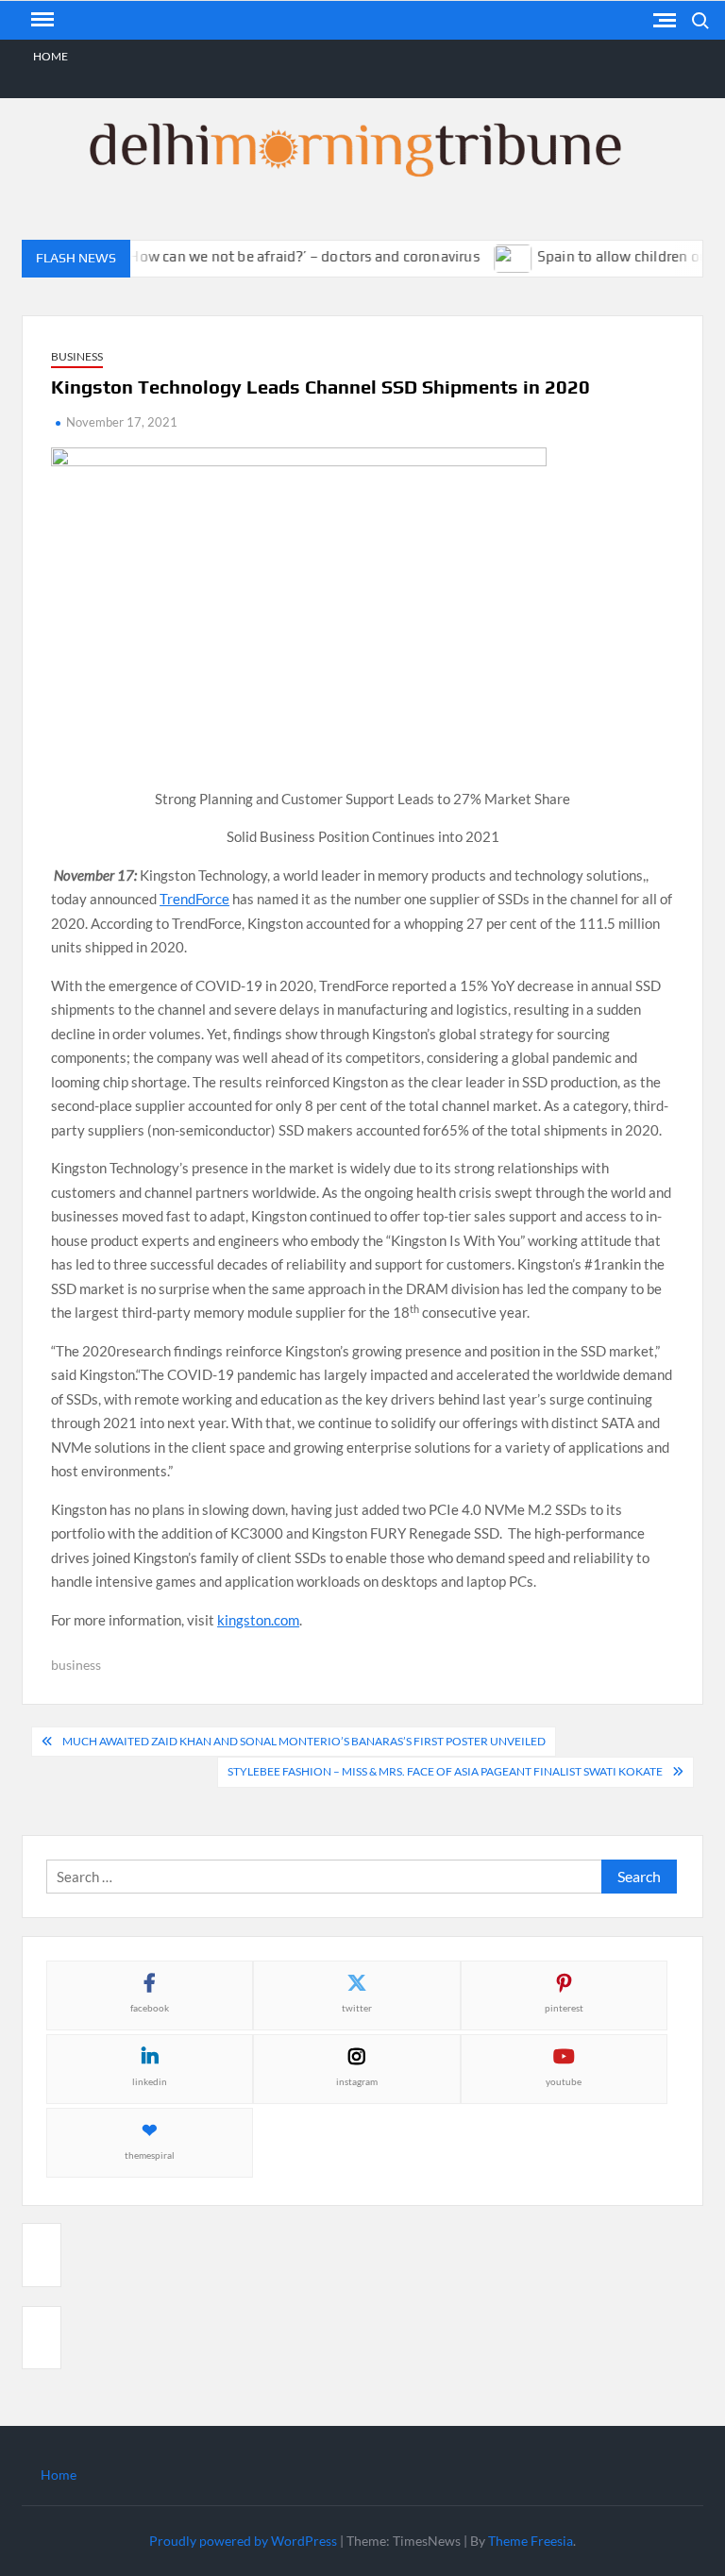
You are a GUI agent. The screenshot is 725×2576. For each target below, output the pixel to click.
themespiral (150, 2155)
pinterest (564, 2008)
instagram (357, 2081)
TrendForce (194, 899)
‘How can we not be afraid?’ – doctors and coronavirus (283, 256)
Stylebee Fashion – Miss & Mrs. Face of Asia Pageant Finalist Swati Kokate (445, 1771)
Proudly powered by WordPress (243, 2541)
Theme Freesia (531, 2541)
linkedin (150, 2081)
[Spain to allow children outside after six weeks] (494, 256)
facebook (150, 2008)
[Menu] (41, 20)
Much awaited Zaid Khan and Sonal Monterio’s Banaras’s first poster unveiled (304, 1741)
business (76, 1665)
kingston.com (258, 1620)
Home (51, 56)
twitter (357, 2008)
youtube (564, 2081)
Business (77, 356)
